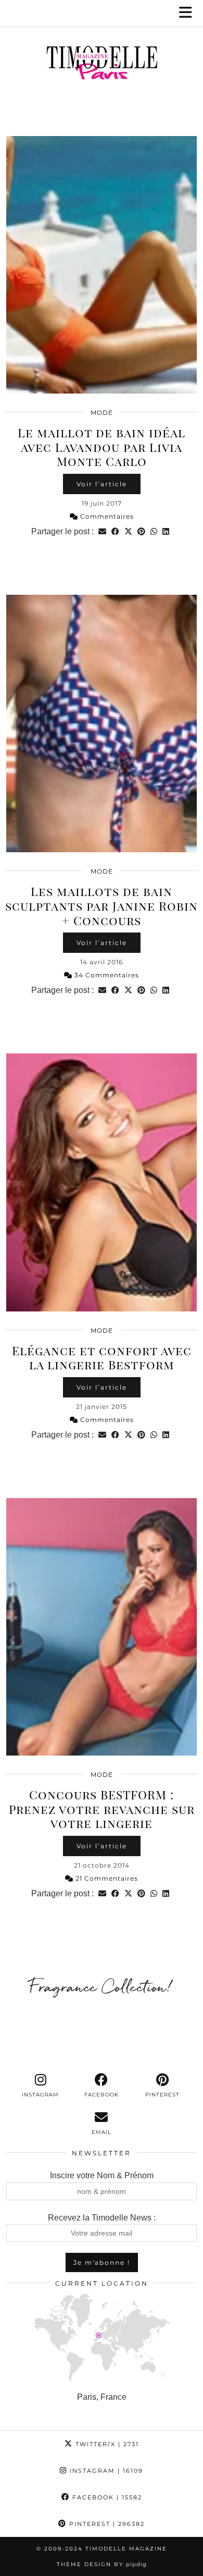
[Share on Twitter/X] (128, 531)
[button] (189, 13)
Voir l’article (102, 484)
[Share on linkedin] (166, 531)
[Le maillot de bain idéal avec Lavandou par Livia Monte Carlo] (102, 265)
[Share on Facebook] (115, 531)
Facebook (106, 2497)
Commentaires (106, 516)
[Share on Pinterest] (141, 531)
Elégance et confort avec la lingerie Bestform (102, 1358)
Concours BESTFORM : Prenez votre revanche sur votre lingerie (102, 1809)
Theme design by (102, 2564)
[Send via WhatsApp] (154, 531)
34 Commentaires (106, 975)
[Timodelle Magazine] (102, 65)
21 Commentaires (106, 1878)
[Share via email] (102, 531)
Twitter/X (106, 2444)
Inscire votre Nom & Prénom (102, 2175)
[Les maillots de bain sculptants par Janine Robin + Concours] (102, 723)
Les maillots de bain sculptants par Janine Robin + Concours (102, 905)
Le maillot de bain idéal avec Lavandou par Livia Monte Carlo (102, 447)
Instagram (105, 2471)
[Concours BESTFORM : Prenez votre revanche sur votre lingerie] (102, 1627)
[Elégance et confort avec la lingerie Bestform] (102, 1182)
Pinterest (106, 2524)
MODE (102, 413)
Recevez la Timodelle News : (102, 2218)
